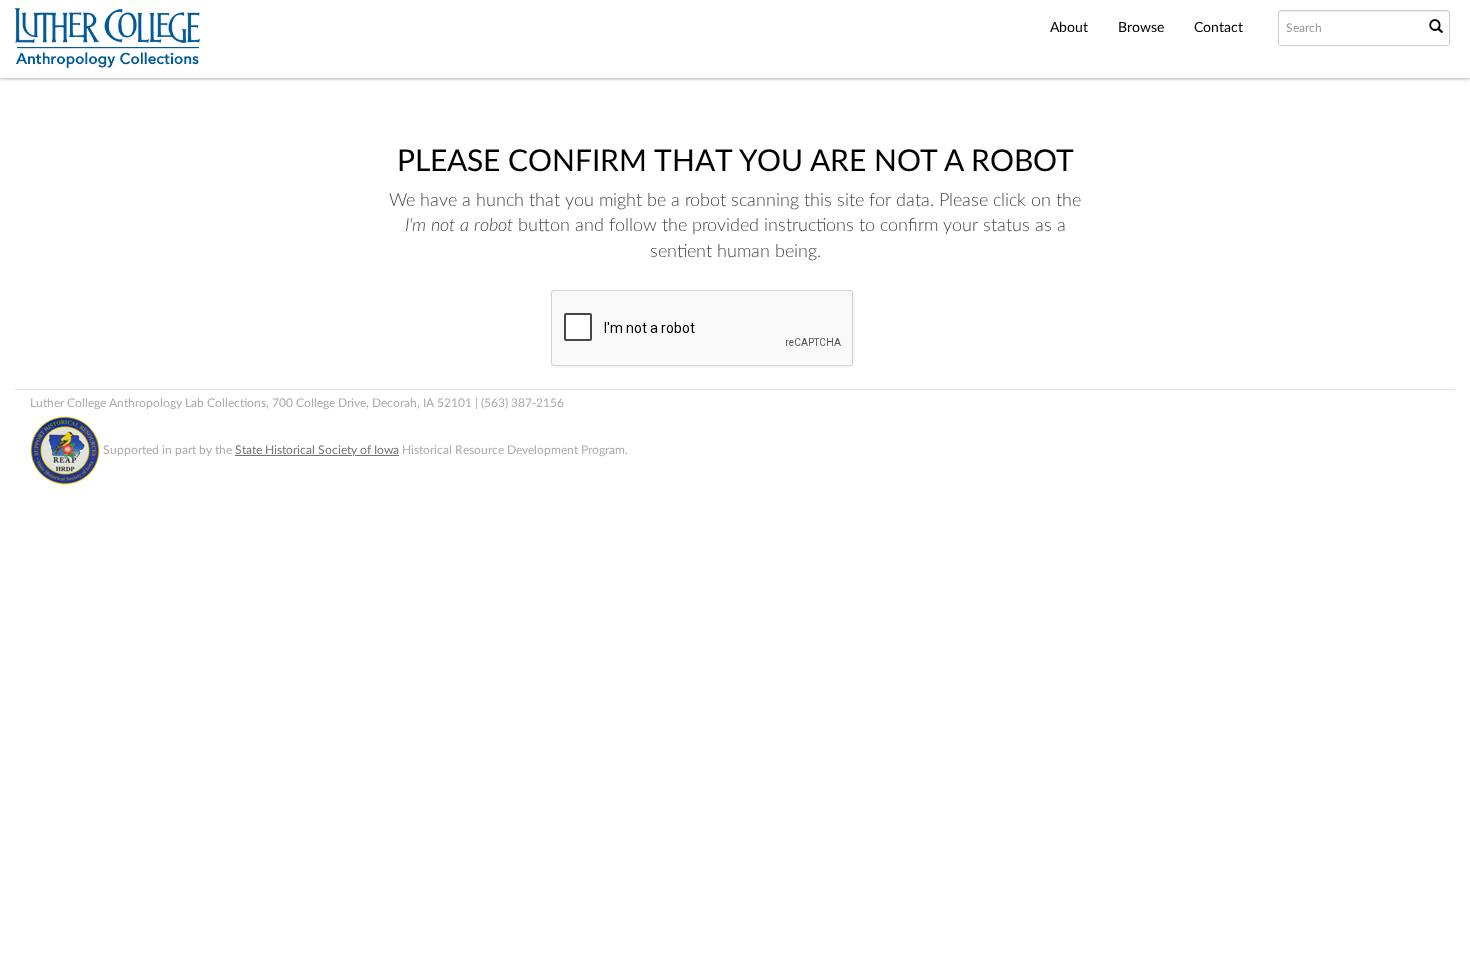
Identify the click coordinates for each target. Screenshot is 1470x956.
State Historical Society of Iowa (317, 450)
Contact (1218, 28)
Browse (1141, 28)
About (1069, 28)
